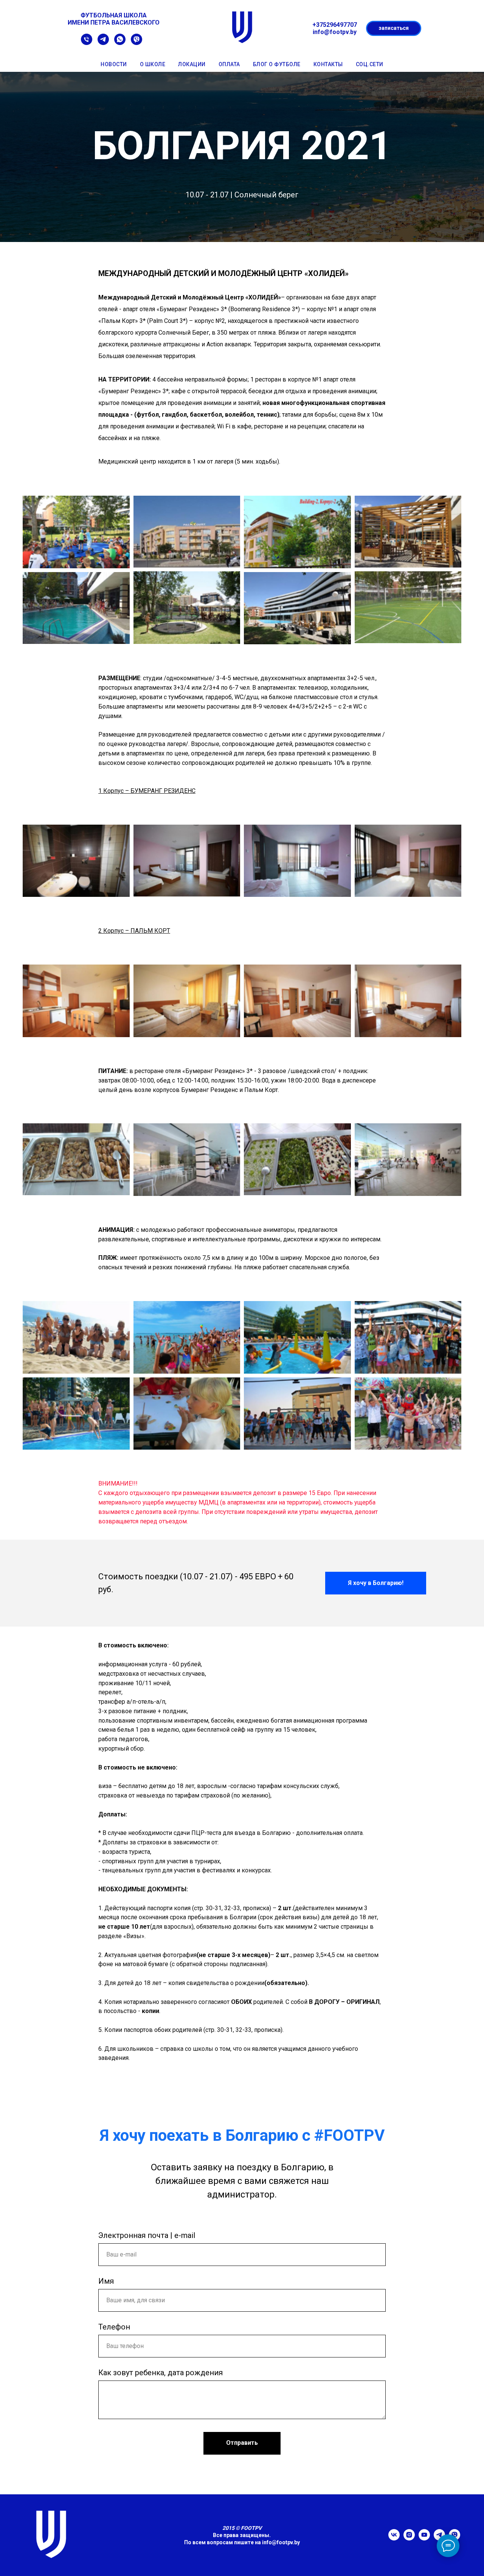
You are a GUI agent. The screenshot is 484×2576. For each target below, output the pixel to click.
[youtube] (424, 2538)
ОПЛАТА (229, 64)
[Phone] (87, 43)
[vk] (394, 2538)
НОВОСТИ (114, 64)
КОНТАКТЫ (328, 64)
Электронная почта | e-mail (147, 2235)
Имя (106, 2281)
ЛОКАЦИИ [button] (192, 64)
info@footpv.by (281, 2542)
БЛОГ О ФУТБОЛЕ (277, 64)
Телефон (114, 2327)
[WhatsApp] (120, 43)
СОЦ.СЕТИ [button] (370, 64)
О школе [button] (153, 64)
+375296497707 (335, 25)
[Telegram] (103, 43)
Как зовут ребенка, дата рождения (161, 2373)
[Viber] (137, 43)
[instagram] (409, 2538)
